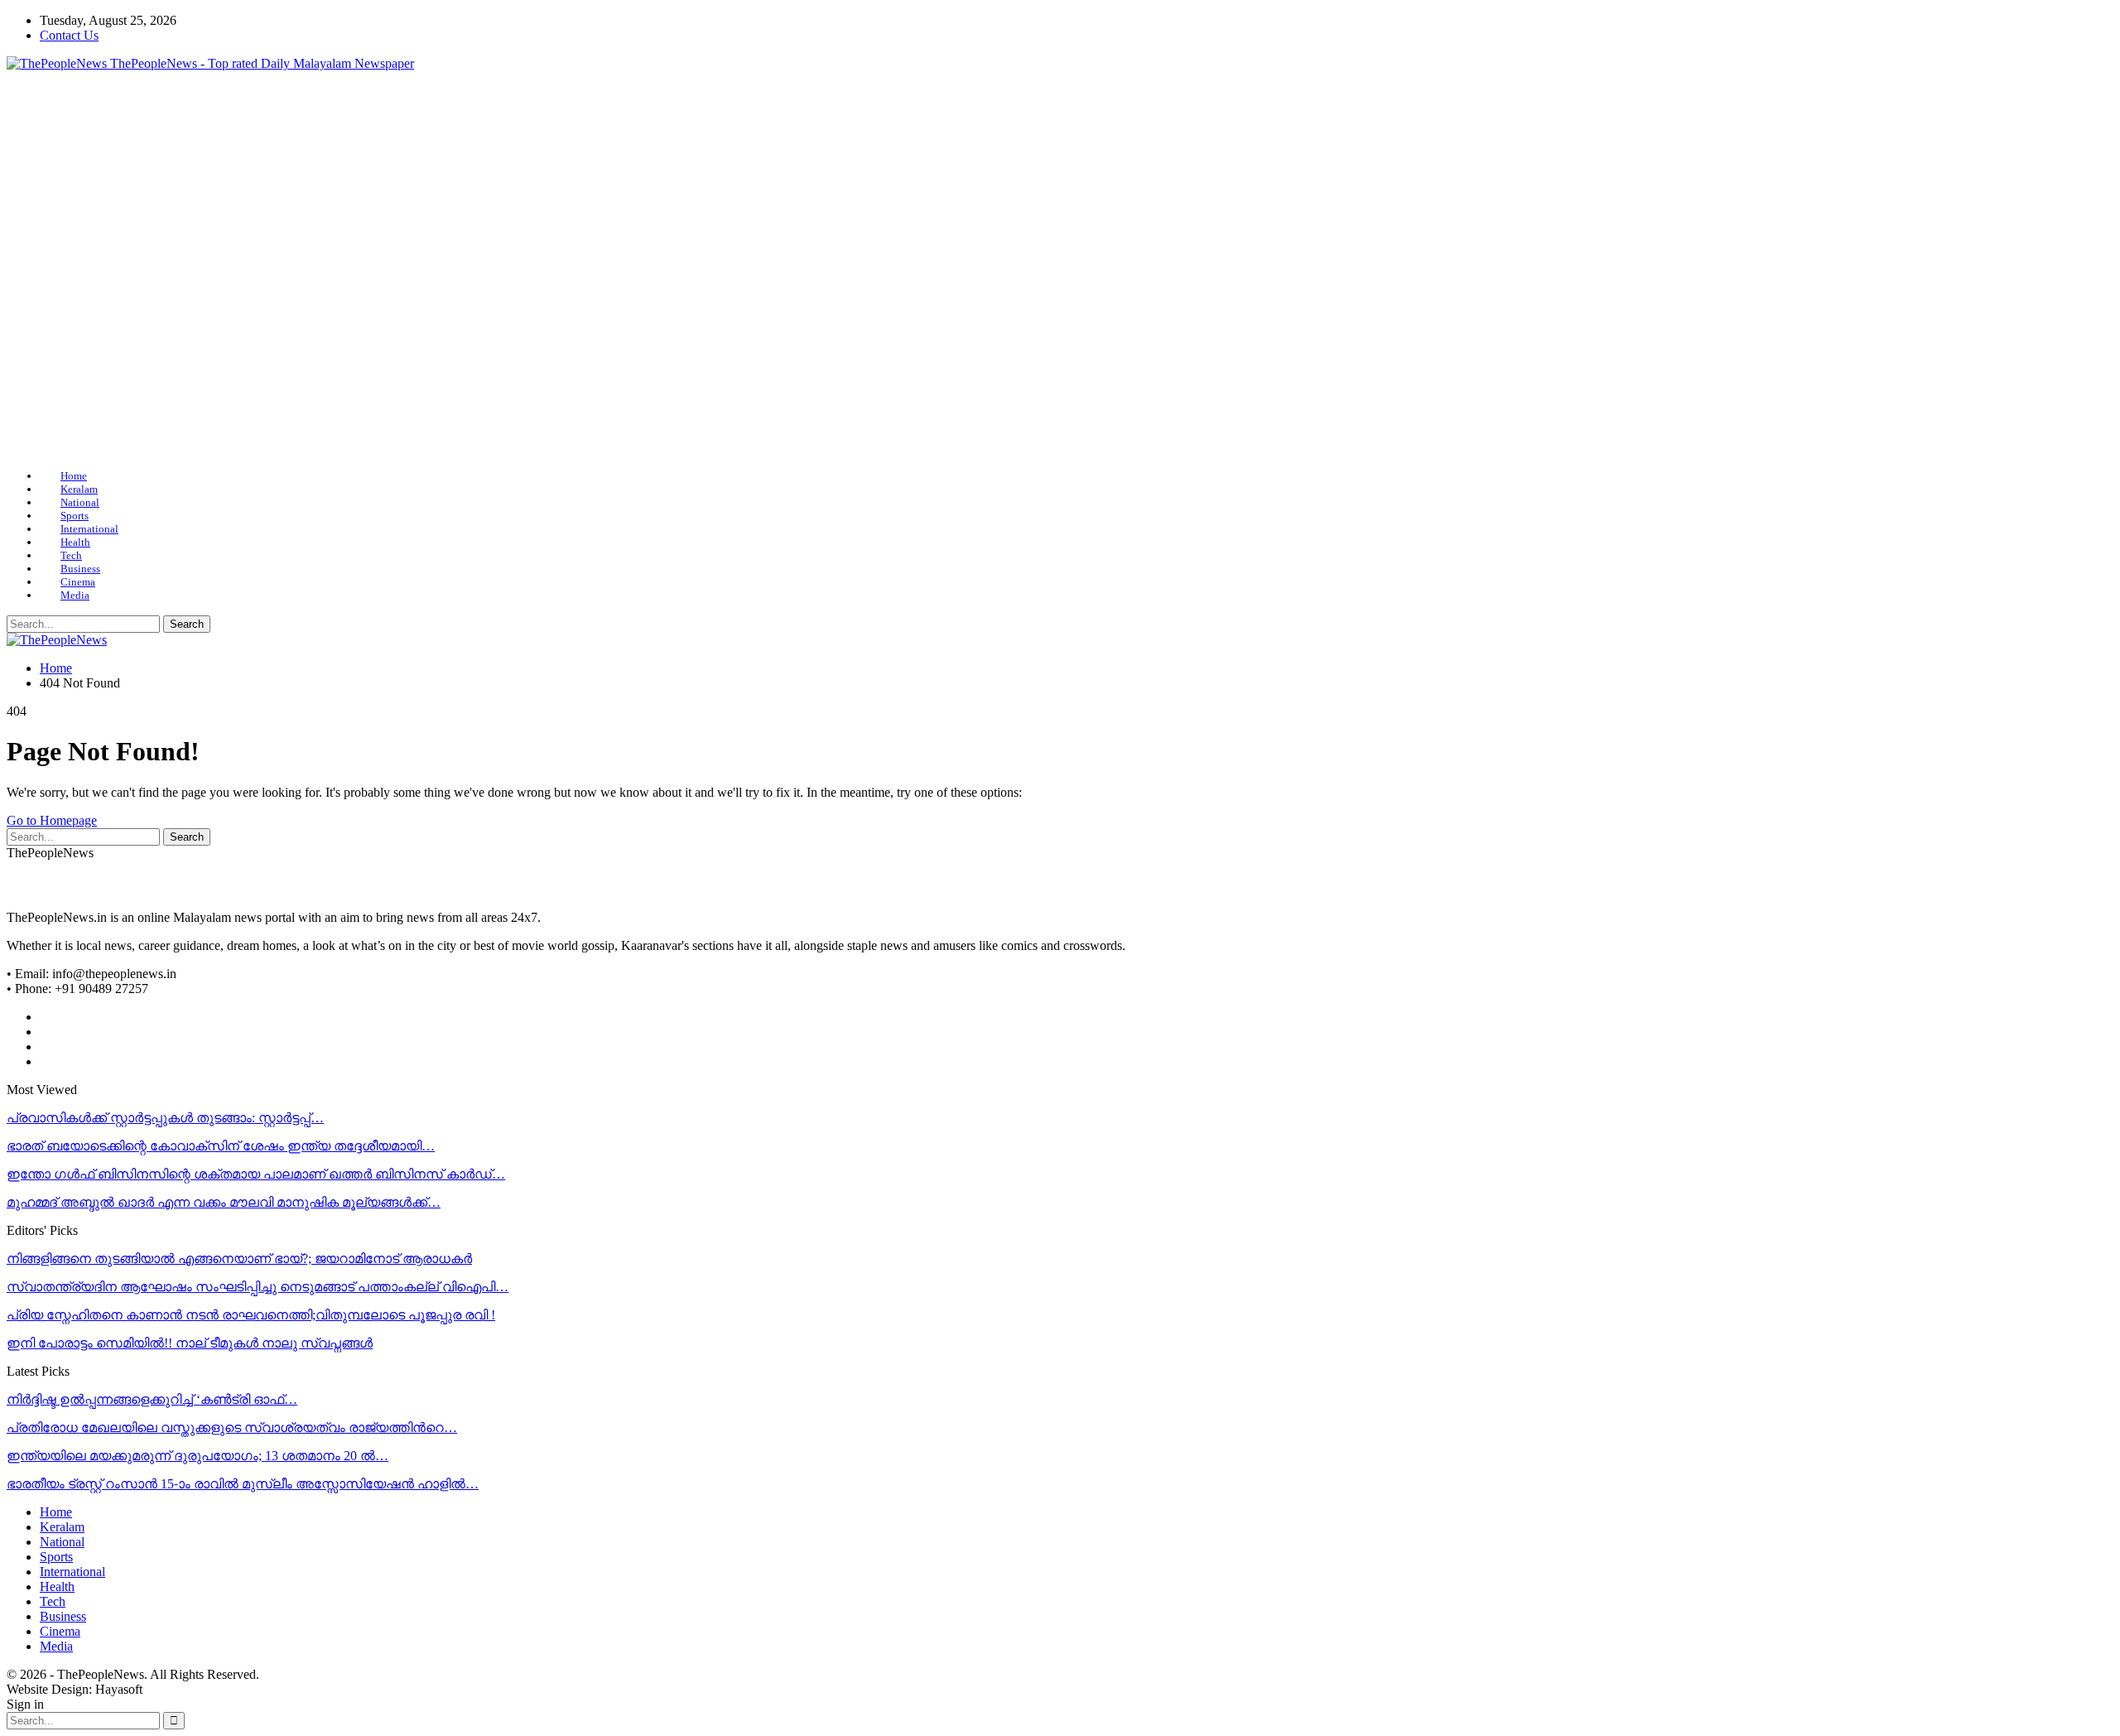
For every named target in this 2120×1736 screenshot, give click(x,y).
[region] (1060, 270)
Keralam (79, 489)
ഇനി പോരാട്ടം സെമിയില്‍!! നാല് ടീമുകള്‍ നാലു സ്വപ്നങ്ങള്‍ (190, 1343)
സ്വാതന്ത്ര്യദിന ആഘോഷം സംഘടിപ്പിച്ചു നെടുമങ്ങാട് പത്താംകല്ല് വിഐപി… (258, 1287)
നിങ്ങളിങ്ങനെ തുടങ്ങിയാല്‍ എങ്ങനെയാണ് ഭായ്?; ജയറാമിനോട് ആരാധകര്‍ (239, 1259)
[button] (32, 270)
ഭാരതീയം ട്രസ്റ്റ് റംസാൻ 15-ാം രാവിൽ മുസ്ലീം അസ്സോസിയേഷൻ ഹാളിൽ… (243, 1484)
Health (75, 542)
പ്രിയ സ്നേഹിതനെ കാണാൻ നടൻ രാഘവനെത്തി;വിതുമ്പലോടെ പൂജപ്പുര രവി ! (251, 1315)
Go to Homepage (52, 820)
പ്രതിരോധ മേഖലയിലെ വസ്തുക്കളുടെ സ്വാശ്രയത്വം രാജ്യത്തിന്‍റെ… (232, 1427)
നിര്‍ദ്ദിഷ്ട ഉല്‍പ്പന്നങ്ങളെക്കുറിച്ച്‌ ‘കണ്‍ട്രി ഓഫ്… (152, 1399)
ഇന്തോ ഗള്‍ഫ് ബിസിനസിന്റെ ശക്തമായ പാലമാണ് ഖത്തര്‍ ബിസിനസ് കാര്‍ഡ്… (256, 1174)
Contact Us (69, 35)
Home (74, 476)
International (89, 529)
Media (75, 595)
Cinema (78, 582)
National (80, 502)
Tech (71, 555)
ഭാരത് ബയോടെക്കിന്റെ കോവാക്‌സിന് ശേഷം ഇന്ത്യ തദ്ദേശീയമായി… (221, 1146)
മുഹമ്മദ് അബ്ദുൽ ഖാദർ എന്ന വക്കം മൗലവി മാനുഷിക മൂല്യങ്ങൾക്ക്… (224, 1202)
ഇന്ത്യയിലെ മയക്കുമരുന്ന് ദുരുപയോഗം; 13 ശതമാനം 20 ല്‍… (198, 1456)
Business (80, 569)
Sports (75, 516)
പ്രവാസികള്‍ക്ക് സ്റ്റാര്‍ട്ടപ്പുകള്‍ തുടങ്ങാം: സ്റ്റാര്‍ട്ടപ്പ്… (165, 1118)
